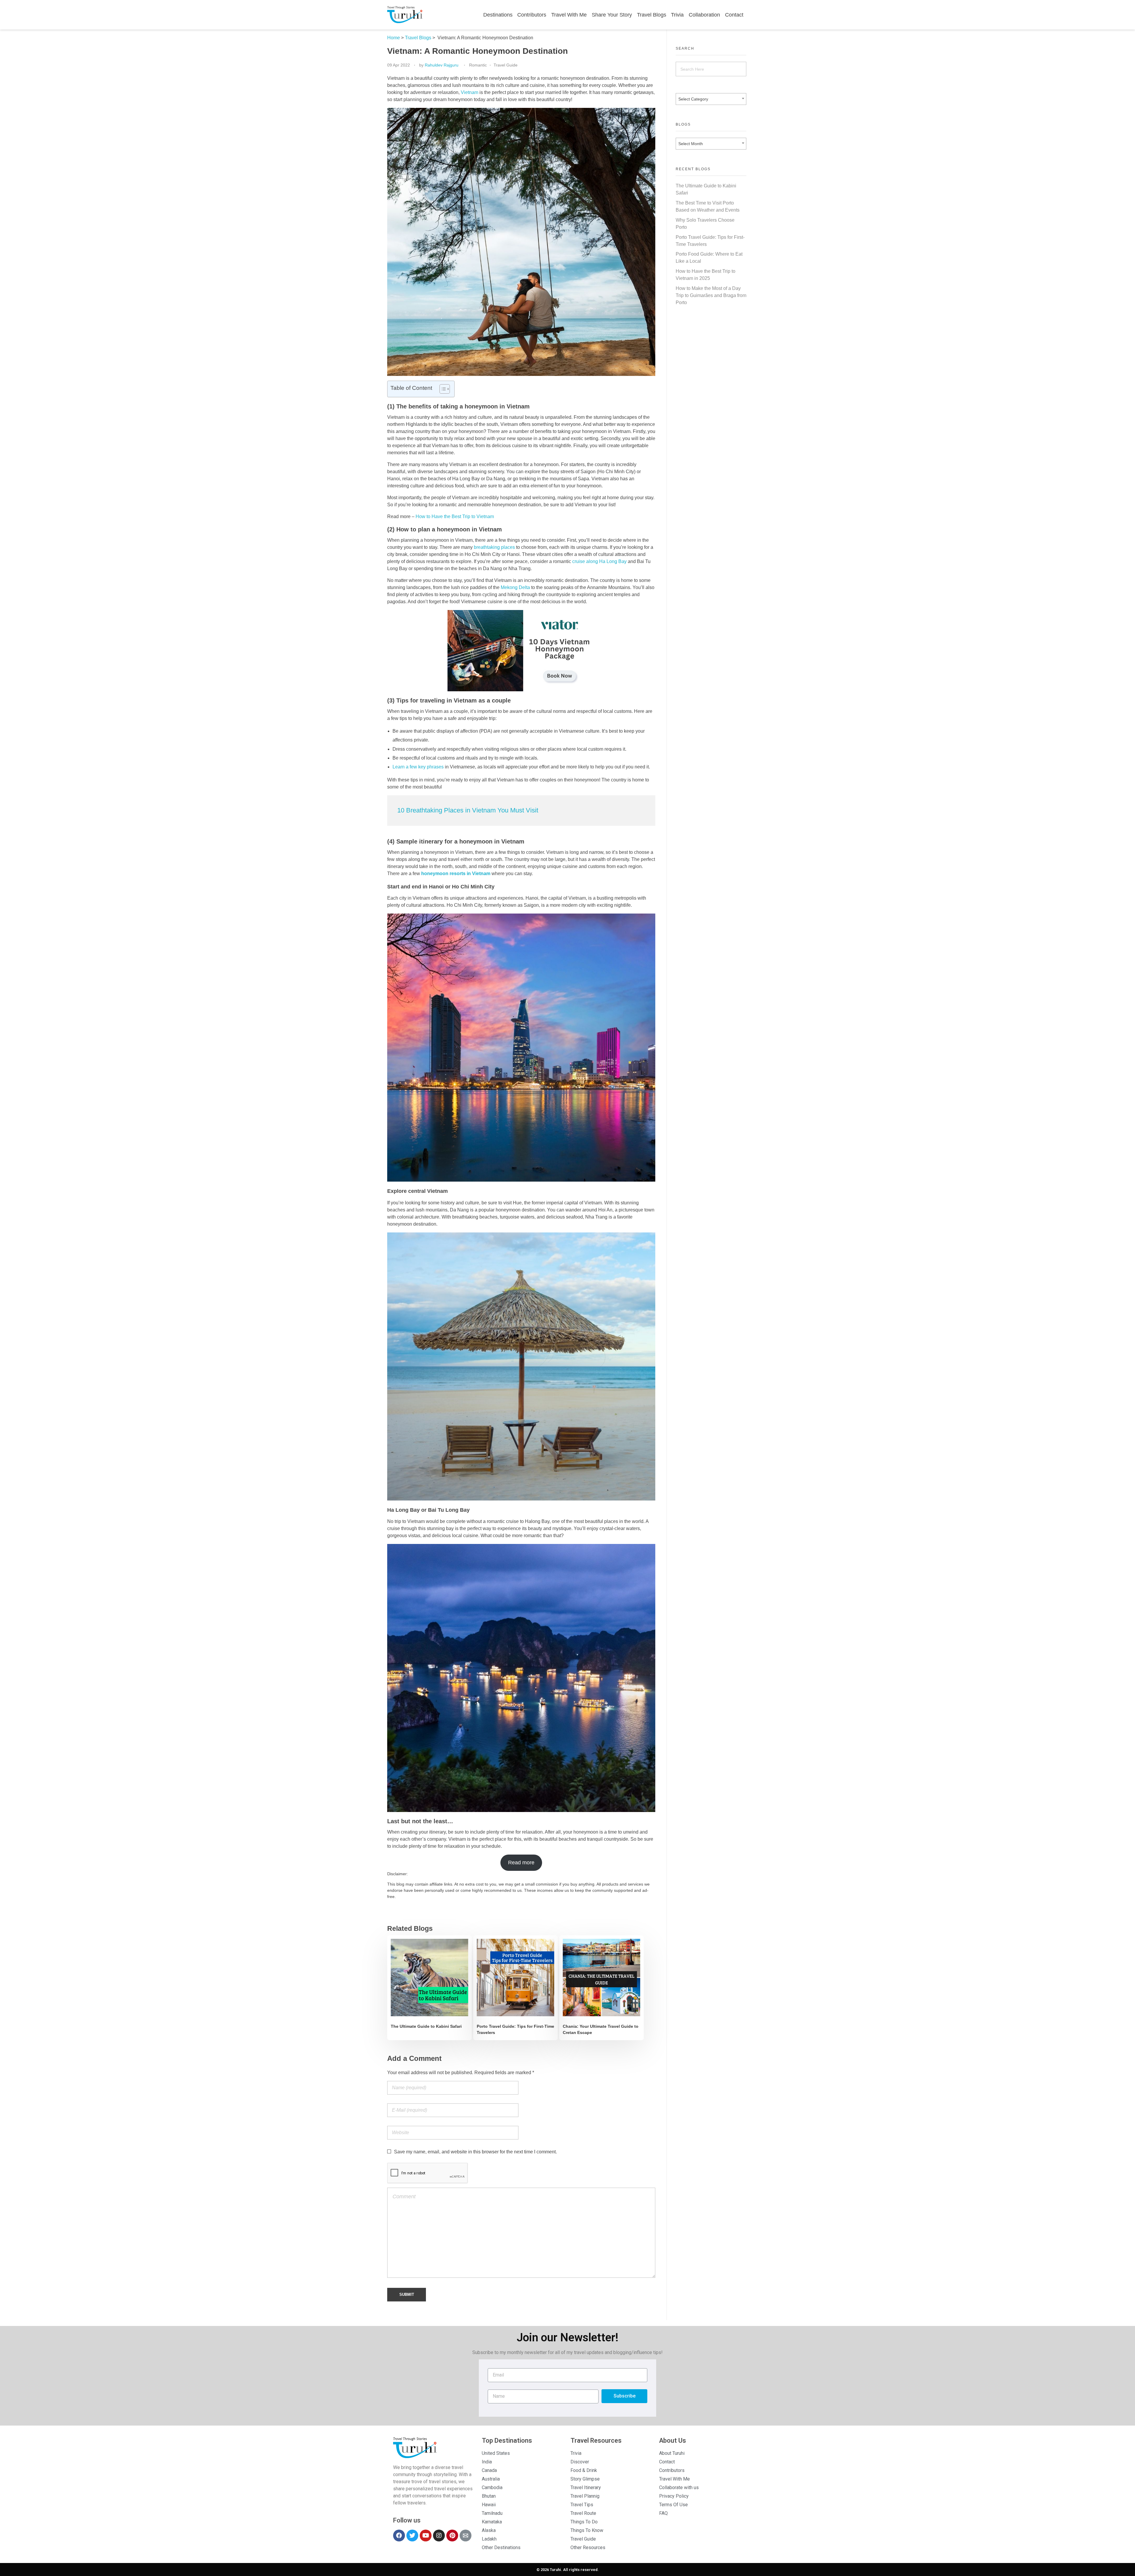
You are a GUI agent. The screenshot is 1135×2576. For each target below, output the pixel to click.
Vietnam (470, 92)
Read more (521, 1863)
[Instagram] (439, 2536)
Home (394, 38)
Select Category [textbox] (693, 99)
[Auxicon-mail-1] (466, 2536)
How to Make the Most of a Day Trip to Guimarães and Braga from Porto (711, 295)
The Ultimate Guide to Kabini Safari (426, 2026)
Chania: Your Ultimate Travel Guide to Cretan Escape (601, 2029)
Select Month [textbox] (691, 144)
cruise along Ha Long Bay (599, 561)
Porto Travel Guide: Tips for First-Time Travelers (515, 2029)
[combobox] (711, 99)
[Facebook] (399, 2536)
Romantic (478, 65)
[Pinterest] (452, 2536)
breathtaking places (494, 547)
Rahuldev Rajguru (442, 65)
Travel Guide (506, 65)
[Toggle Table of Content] (442, 389)
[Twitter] (412, 2536)
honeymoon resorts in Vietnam (456, 873)
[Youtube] (426, 2536)
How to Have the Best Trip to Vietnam (455, 516)
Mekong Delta (515, 587)
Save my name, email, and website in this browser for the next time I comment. (475, 2152)
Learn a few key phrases (418, 767)
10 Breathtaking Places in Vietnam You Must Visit (468, 810)
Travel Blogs (418, 38)
